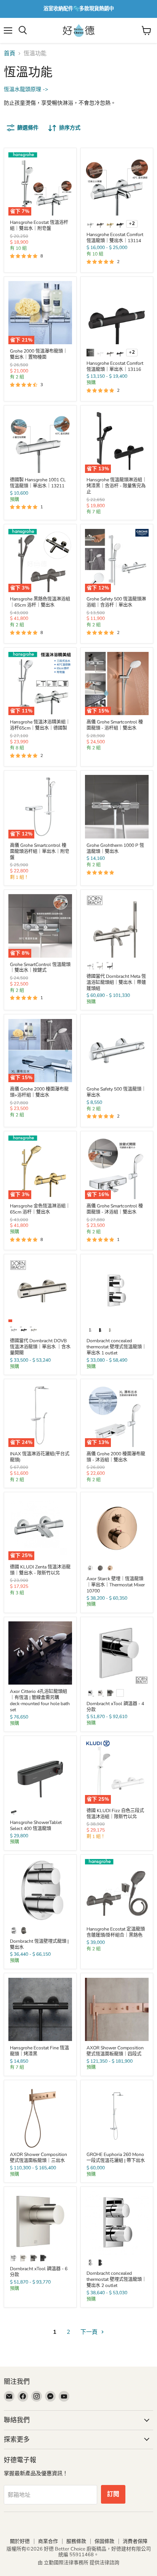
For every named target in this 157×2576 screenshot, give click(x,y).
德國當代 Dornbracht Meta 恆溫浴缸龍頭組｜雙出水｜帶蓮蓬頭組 (116, 982)
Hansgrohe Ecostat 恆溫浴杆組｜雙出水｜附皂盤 (39, 225)
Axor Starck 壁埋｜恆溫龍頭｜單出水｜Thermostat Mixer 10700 (116, 1585)
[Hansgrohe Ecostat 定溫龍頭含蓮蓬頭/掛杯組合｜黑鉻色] (117, 1891)
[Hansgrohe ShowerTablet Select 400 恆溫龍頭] (40, 1772)
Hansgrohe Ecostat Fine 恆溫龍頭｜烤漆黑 (39, 2051)
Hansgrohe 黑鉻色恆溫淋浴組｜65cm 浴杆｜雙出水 (40, 602)
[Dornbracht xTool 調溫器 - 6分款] (40, 2221)
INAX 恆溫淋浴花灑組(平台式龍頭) (40, 1457)
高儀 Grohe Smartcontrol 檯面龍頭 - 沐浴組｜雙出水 (115, 1209)
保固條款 (104, 2541)
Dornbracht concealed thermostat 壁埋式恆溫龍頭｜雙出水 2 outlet (116, 2279)
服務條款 (76, 2541)
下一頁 (90, 2332)
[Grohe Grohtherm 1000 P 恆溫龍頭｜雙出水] (117, 807)
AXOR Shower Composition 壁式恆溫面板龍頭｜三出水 (38, 2158)
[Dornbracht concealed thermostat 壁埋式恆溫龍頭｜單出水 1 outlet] (117, 1291)
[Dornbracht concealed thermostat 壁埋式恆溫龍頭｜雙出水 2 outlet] (117, 2223)
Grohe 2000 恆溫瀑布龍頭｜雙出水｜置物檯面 (39, 354)
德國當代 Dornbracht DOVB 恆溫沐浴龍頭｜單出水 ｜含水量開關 (40, 1347)
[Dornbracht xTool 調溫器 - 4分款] (117, 1653)
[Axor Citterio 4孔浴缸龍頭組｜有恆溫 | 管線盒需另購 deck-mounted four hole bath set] (40, 1653)
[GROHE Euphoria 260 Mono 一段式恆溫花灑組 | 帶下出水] (117, 2116)
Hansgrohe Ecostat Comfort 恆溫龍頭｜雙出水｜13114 (115, 238)
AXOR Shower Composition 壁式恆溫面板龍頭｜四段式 (115, 2051)
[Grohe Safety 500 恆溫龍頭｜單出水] (117, 1051)
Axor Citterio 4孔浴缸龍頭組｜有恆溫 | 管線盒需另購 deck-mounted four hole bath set (40, 1701)
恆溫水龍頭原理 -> (26, 89)
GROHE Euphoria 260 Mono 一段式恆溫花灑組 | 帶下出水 (116, 2158)
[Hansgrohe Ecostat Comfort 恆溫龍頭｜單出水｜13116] (117, 313)
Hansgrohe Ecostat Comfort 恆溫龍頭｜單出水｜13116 (115, 366)
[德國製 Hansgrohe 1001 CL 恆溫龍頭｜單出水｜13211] (40, 442)
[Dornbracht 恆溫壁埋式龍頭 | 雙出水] (40, 1891)
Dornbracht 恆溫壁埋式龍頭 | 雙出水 (39, 1944)
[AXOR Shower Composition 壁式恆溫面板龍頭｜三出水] (40, 2116)
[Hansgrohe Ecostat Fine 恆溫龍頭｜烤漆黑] (40, 2010)
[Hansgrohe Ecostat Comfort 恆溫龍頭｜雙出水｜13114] (117, 184)
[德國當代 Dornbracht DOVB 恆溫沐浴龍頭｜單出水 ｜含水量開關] (40, 1291)
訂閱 (113, 2494)
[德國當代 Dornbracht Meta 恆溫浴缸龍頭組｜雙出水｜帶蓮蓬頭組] (117, 926)
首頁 (10, 54)
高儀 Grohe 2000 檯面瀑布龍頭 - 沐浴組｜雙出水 (116, 1457)
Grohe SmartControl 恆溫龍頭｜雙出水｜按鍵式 (40, 968)
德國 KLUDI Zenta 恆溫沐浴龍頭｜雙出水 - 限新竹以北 (40, 1570)
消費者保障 (135, 2541)
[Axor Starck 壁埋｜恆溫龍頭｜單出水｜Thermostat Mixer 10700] (117, 1528)
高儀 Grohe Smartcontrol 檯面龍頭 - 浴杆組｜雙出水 (115, 725)
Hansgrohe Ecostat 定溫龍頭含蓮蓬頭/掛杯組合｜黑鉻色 (116, 1932)
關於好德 (20, 2541)
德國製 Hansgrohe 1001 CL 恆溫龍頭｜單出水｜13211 (38, 483)
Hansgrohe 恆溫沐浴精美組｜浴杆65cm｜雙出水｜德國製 (40, 725)
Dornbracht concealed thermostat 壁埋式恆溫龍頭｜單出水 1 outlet (116, 1347)
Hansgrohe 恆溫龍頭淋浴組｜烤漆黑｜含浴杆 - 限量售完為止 (117, 486)
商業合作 (48, 2541)
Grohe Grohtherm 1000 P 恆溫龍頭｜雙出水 (115, 848)
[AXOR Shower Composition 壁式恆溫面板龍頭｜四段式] (117, 2010)
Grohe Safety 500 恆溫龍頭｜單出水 (116, 1092)
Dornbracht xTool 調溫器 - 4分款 (115, 1707)
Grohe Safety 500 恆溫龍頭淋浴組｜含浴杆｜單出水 (116, 602)
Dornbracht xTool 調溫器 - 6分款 (39, 2272)
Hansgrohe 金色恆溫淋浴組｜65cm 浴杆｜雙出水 (40, 1209)
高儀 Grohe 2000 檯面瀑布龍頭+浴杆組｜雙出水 (39, 1092)
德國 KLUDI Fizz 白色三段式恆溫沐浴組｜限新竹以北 (115, 1814)
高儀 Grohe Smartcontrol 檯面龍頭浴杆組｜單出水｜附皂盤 (40, 851)
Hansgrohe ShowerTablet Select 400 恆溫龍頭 (36, 1825)
